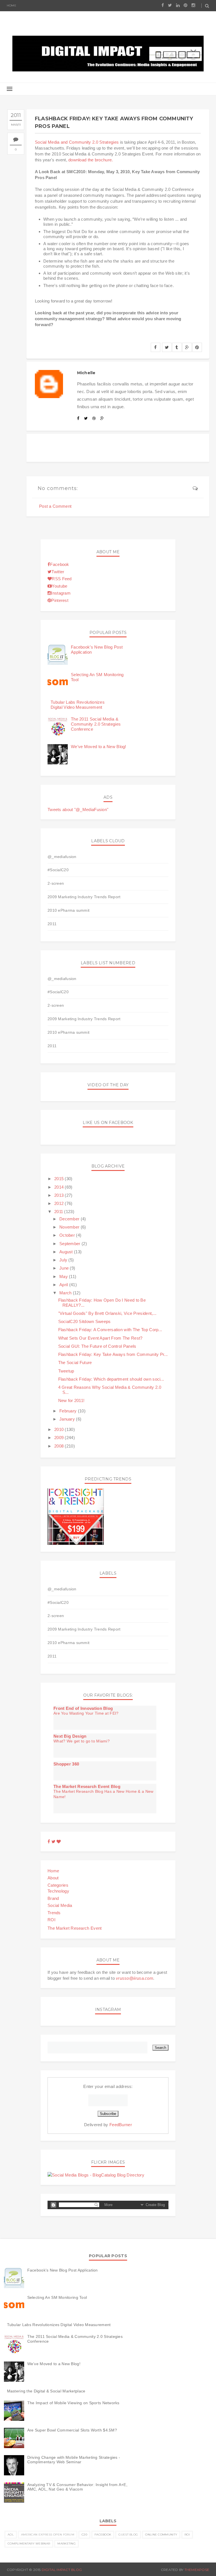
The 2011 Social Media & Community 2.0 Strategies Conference (96, 724)
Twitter (58, 572)
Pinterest (60, 600)
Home (12, 5)
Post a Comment (55, 506)
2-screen (56, 883)
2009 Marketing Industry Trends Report (84, 897)
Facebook (59, 564)
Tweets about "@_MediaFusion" (78, 810)
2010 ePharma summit (68, 910)
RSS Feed (62, 579)
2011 (52, 924)
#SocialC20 (58, 870)
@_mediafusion (62, 857)
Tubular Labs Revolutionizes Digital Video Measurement (78, 705)
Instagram (61, 593)
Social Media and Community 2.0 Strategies (77, 142)
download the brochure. (91, 160)
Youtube (59, 586)
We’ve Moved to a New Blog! (99, 747)
